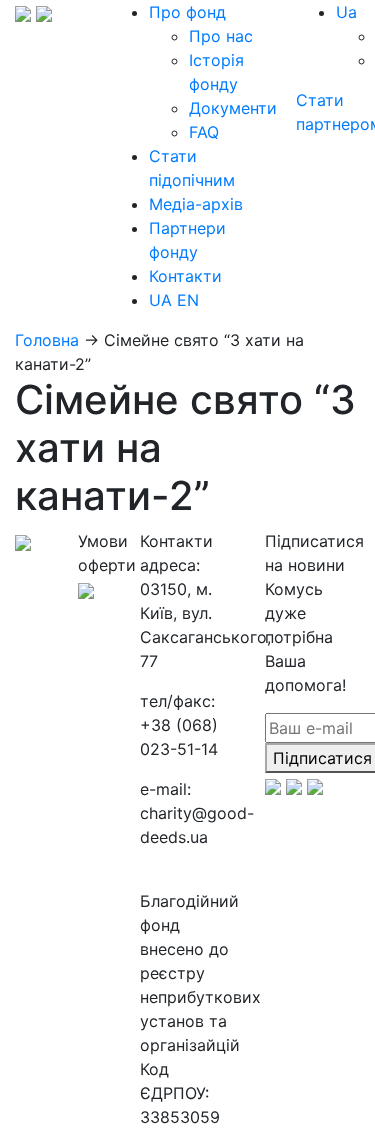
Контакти (185, 276)
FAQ (204, 132)
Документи (233, 108)
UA (160, 300)
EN (188, 300)
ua (346, 12)
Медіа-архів (196, 204)
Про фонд (187, 12)
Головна (47, 340)
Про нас (221, 36)
